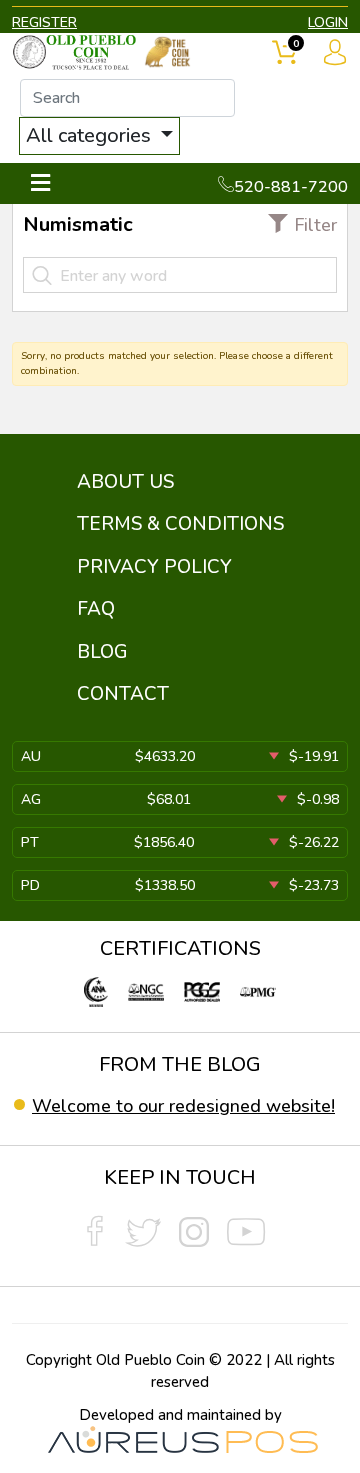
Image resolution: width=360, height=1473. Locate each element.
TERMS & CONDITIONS (180, 524)
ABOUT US (125, 482)
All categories (91, 135)
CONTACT (123, 694)
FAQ (96, 609)
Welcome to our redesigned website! (183, 1106)
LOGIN (328, 22)
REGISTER (44, 22)
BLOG (102, 652)
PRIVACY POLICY (154, 567)
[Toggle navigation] (40, 183)
